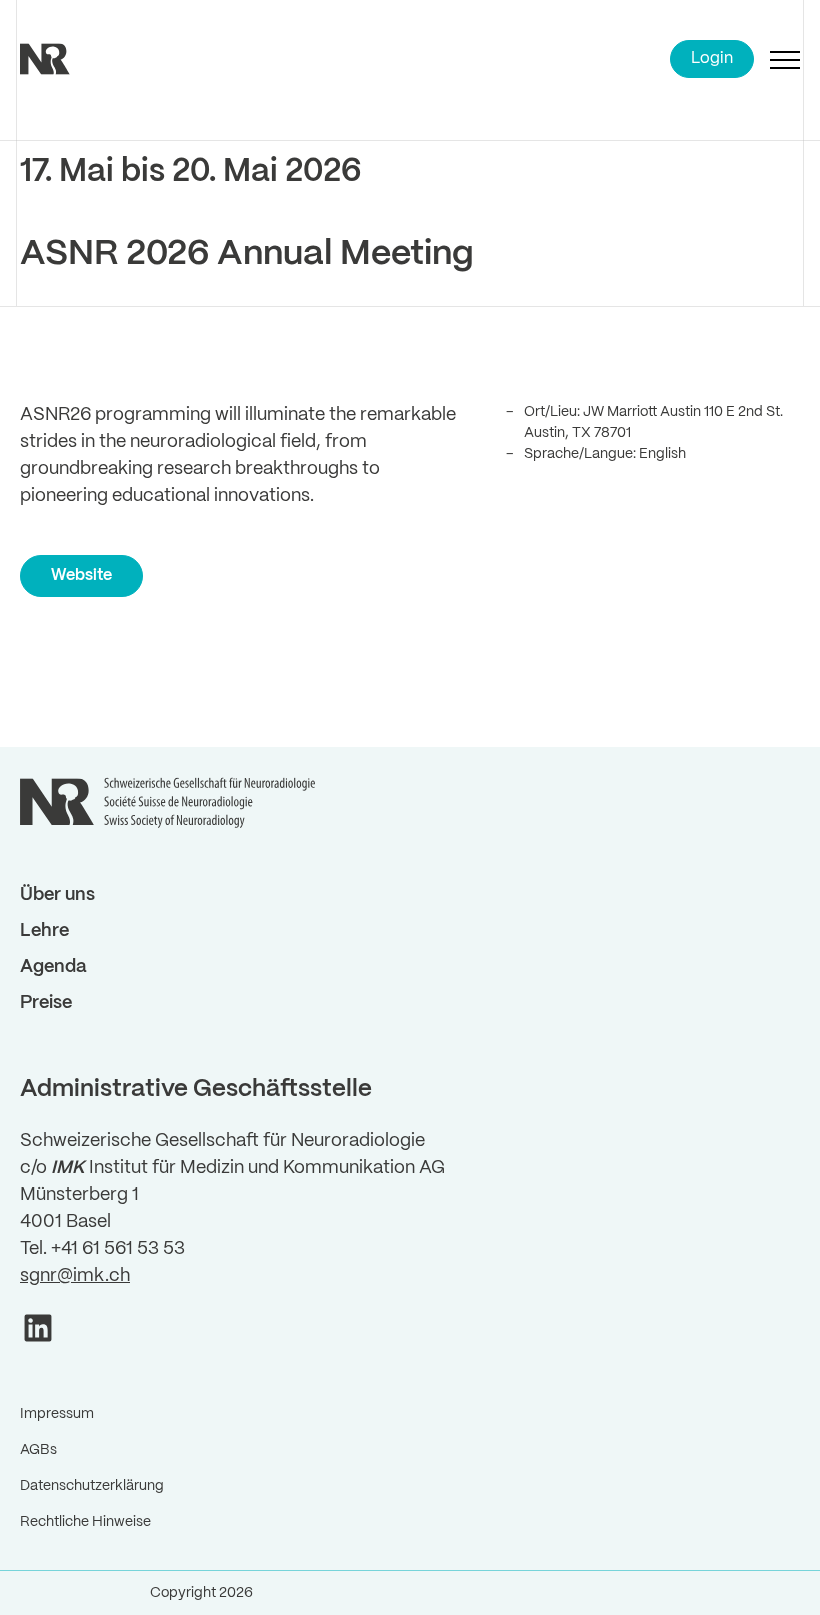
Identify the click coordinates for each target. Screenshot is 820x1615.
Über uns (57, 895)
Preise (46, 1003)
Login (712, 58)
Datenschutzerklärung (92, 1486)
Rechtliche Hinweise (85, 1522)
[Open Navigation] (785, 59)
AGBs (38, 1450)
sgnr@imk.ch (75, 1276)
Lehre (44, 931)
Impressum (57, 1414)
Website (81, 575)
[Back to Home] (70, 59)
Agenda (53, 967)
